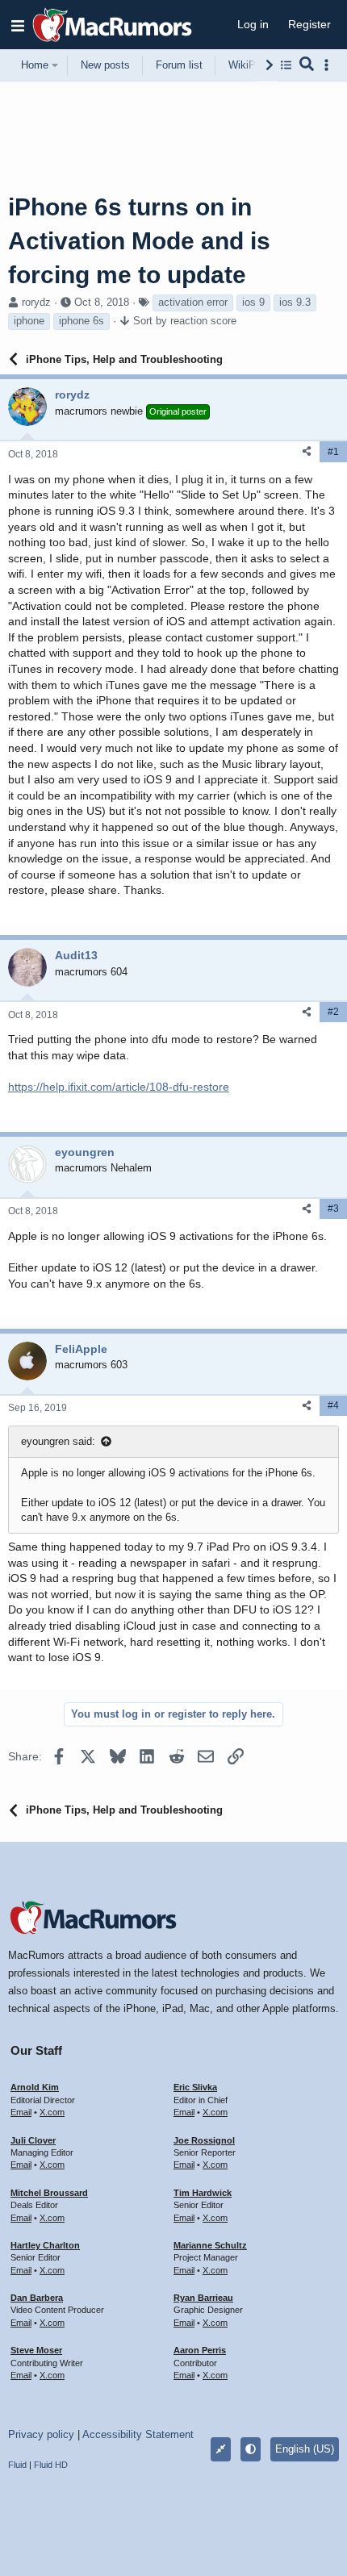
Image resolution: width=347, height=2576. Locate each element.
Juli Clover (33, 2140)
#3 (333, 1209)
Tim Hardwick (203, 2193)
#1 (333, 452)
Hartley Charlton (45, 2245)
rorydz (36, 302)
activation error (193, 302)
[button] (18, 25)
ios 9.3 (295, 302)
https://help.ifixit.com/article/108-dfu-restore (119, 1087)
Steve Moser (36, 2350)
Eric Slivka (195, 2087)
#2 (333, 1012)
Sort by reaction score (185, 321)
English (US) (305, 2449)
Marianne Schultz (210, 2245)
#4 (333, 1405)
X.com (52, 2112)
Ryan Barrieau (203, 2298)
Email (21, 2112)
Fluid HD (51, 2465)
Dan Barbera (37, 2298)
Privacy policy (41, 2434)
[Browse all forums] (286, 65)
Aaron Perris (200, 2350)
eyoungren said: (58, 1441)
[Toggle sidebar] (329, 65)
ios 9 (253, 302)
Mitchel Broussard (49, 2193)
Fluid (17, 2465)
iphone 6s (82, 321)
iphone (29, 321)
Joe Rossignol (204, 2140)
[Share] (307, 451)
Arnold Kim (35, 2087)
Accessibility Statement (138, 2434)
